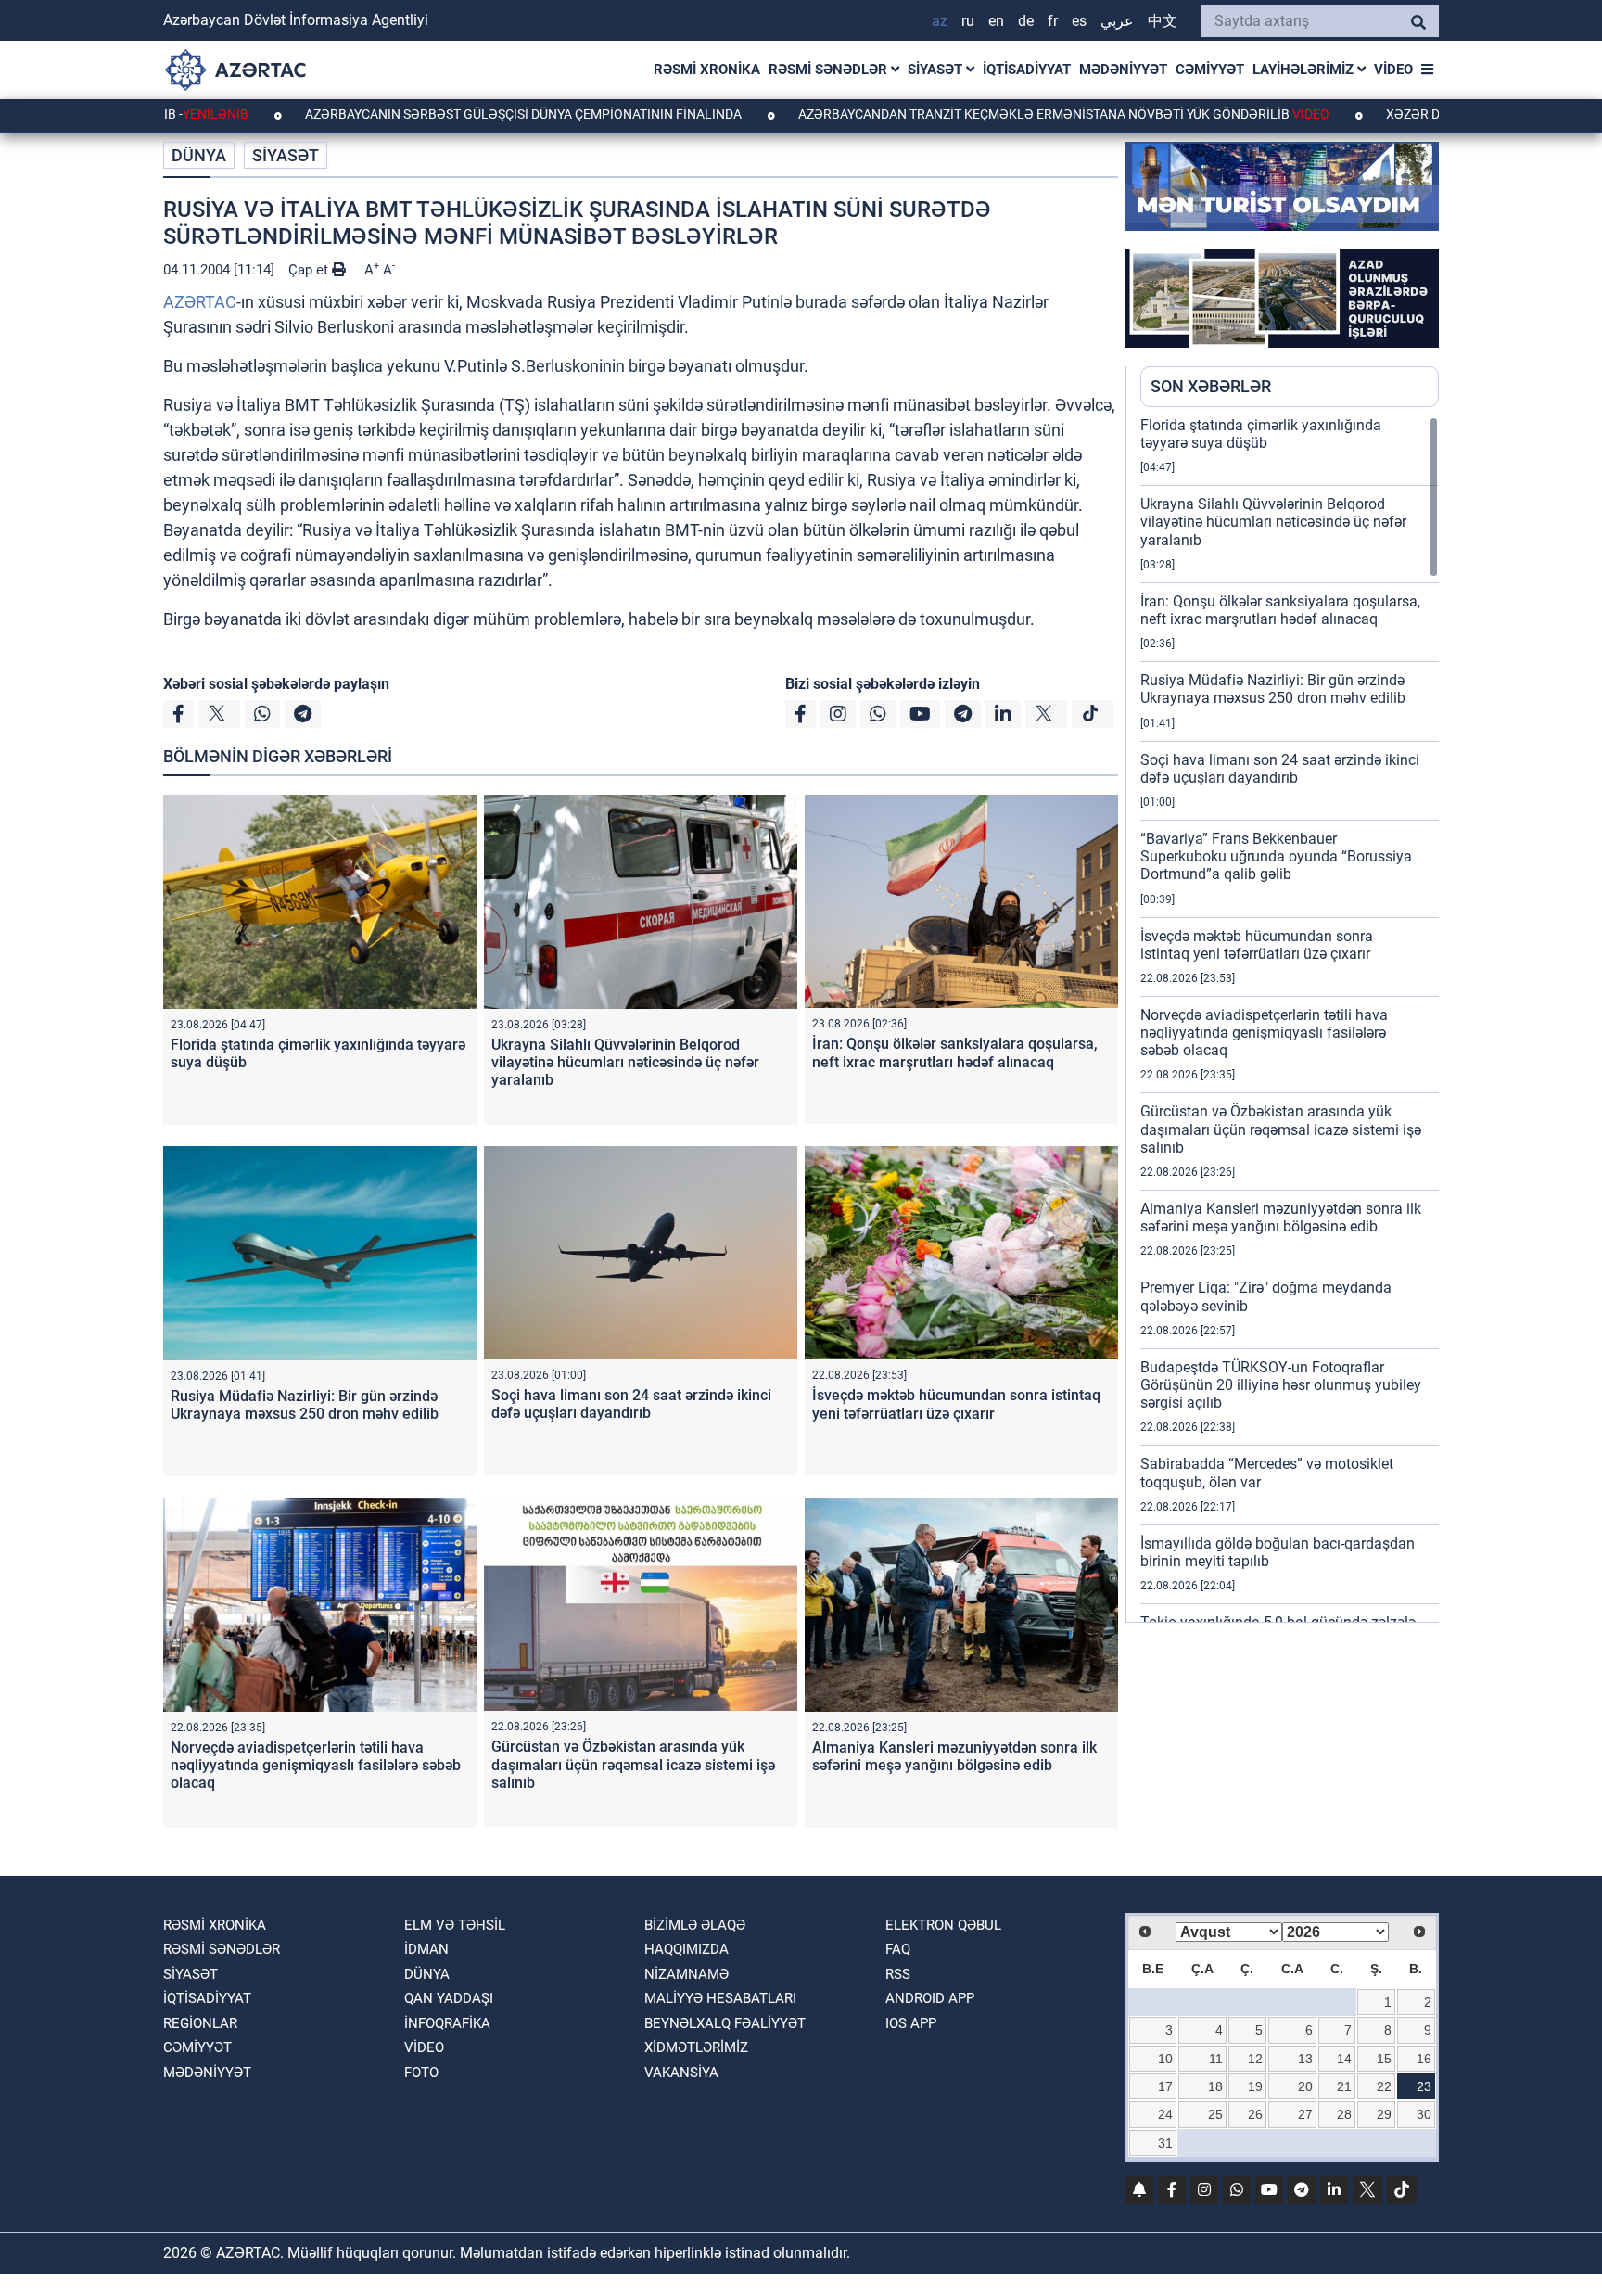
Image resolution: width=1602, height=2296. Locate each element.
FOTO (421, 2073)
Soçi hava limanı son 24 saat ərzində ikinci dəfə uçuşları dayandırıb (631, 1404)
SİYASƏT (937, 70)
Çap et (310, 270)
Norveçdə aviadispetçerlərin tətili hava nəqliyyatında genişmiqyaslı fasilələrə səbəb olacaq (316, 1765)
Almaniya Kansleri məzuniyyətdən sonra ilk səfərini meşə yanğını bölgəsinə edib (954, 1756)
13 (1305, 2059)
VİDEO (1393, 70)
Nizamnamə (687, 1974)
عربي (1117, 21)
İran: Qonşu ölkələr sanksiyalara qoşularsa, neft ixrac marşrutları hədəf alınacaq (955, 1052)
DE (1026, 21)
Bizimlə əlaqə (695, 1925)
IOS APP (911, 2023)
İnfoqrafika (447, 2023)
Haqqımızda (687, 1949)
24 (1165, 2114)
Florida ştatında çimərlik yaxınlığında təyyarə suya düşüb (1261, 434)
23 (1424, 2086)
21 (1344, 2086)
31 (1165, 2143)
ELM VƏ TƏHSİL (455, 1925)
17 (1165, 2086)
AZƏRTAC (200, 302)
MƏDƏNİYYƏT (1123, 70)
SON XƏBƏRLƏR (1211, 386)
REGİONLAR (200, 2023)
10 (1165, 2059)
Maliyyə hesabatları (720, 1998)
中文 (1163, 21)
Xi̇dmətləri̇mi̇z (696, 2047)
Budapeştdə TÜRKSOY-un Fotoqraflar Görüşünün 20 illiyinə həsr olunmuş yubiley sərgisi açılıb (1281, 1385)
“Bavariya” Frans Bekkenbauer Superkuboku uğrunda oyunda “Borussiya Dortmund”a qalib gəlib (1276, 856)
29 (1384, 2114)
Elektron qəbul (943, 1925)
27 (1305, 2114)
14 (1344, 2059)
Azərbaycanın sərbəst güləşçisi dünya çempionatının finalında (433, 114)
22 (1384, 2086)
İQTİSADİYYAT (1027, 70)
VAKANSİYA (681, 2073)
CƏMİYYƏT (1210, 70)
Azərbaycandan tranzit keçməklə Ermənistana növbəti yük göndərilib (972, 114)
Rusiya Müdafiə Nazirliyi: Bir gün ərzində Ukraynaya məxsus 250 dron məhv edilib (305, 1405)
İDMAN (426, 1949)
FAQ (898, 1949)
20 (1305, 2086)
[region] (1290, 1019)
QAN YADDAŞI (449, 1998)
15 (1384, 2059)
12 (1255, 2059)
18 (1215, 2086)
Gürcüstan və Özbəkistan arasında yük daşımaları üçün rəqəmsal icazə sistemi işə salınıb (633, 1764)
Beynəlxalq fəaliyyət (725, 2023)
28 (1344, 2114)
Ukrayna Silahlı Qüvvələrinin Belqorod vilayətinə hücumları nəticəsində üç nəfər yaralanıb (625, 1062)
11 (1216, 2059)
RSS (898, 1974)
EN (996, 21)
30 (1424, 2114)
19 (1255, 2086)
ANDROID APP (930, 1998)
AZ (940, 21)
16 (1424, 2059)
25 (1215, 2114)
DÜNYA (199, 155)
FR (1053, 21)
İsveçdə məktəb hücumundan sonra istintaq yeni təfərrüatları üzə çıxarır (956, 1404)
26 (1255, 2114)
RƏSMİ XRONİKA (707, 70)
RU (968, 21)
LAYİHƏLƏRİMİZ (1305, 70)
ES (1079, 21)
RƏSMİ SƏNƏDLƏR (830, 70)
